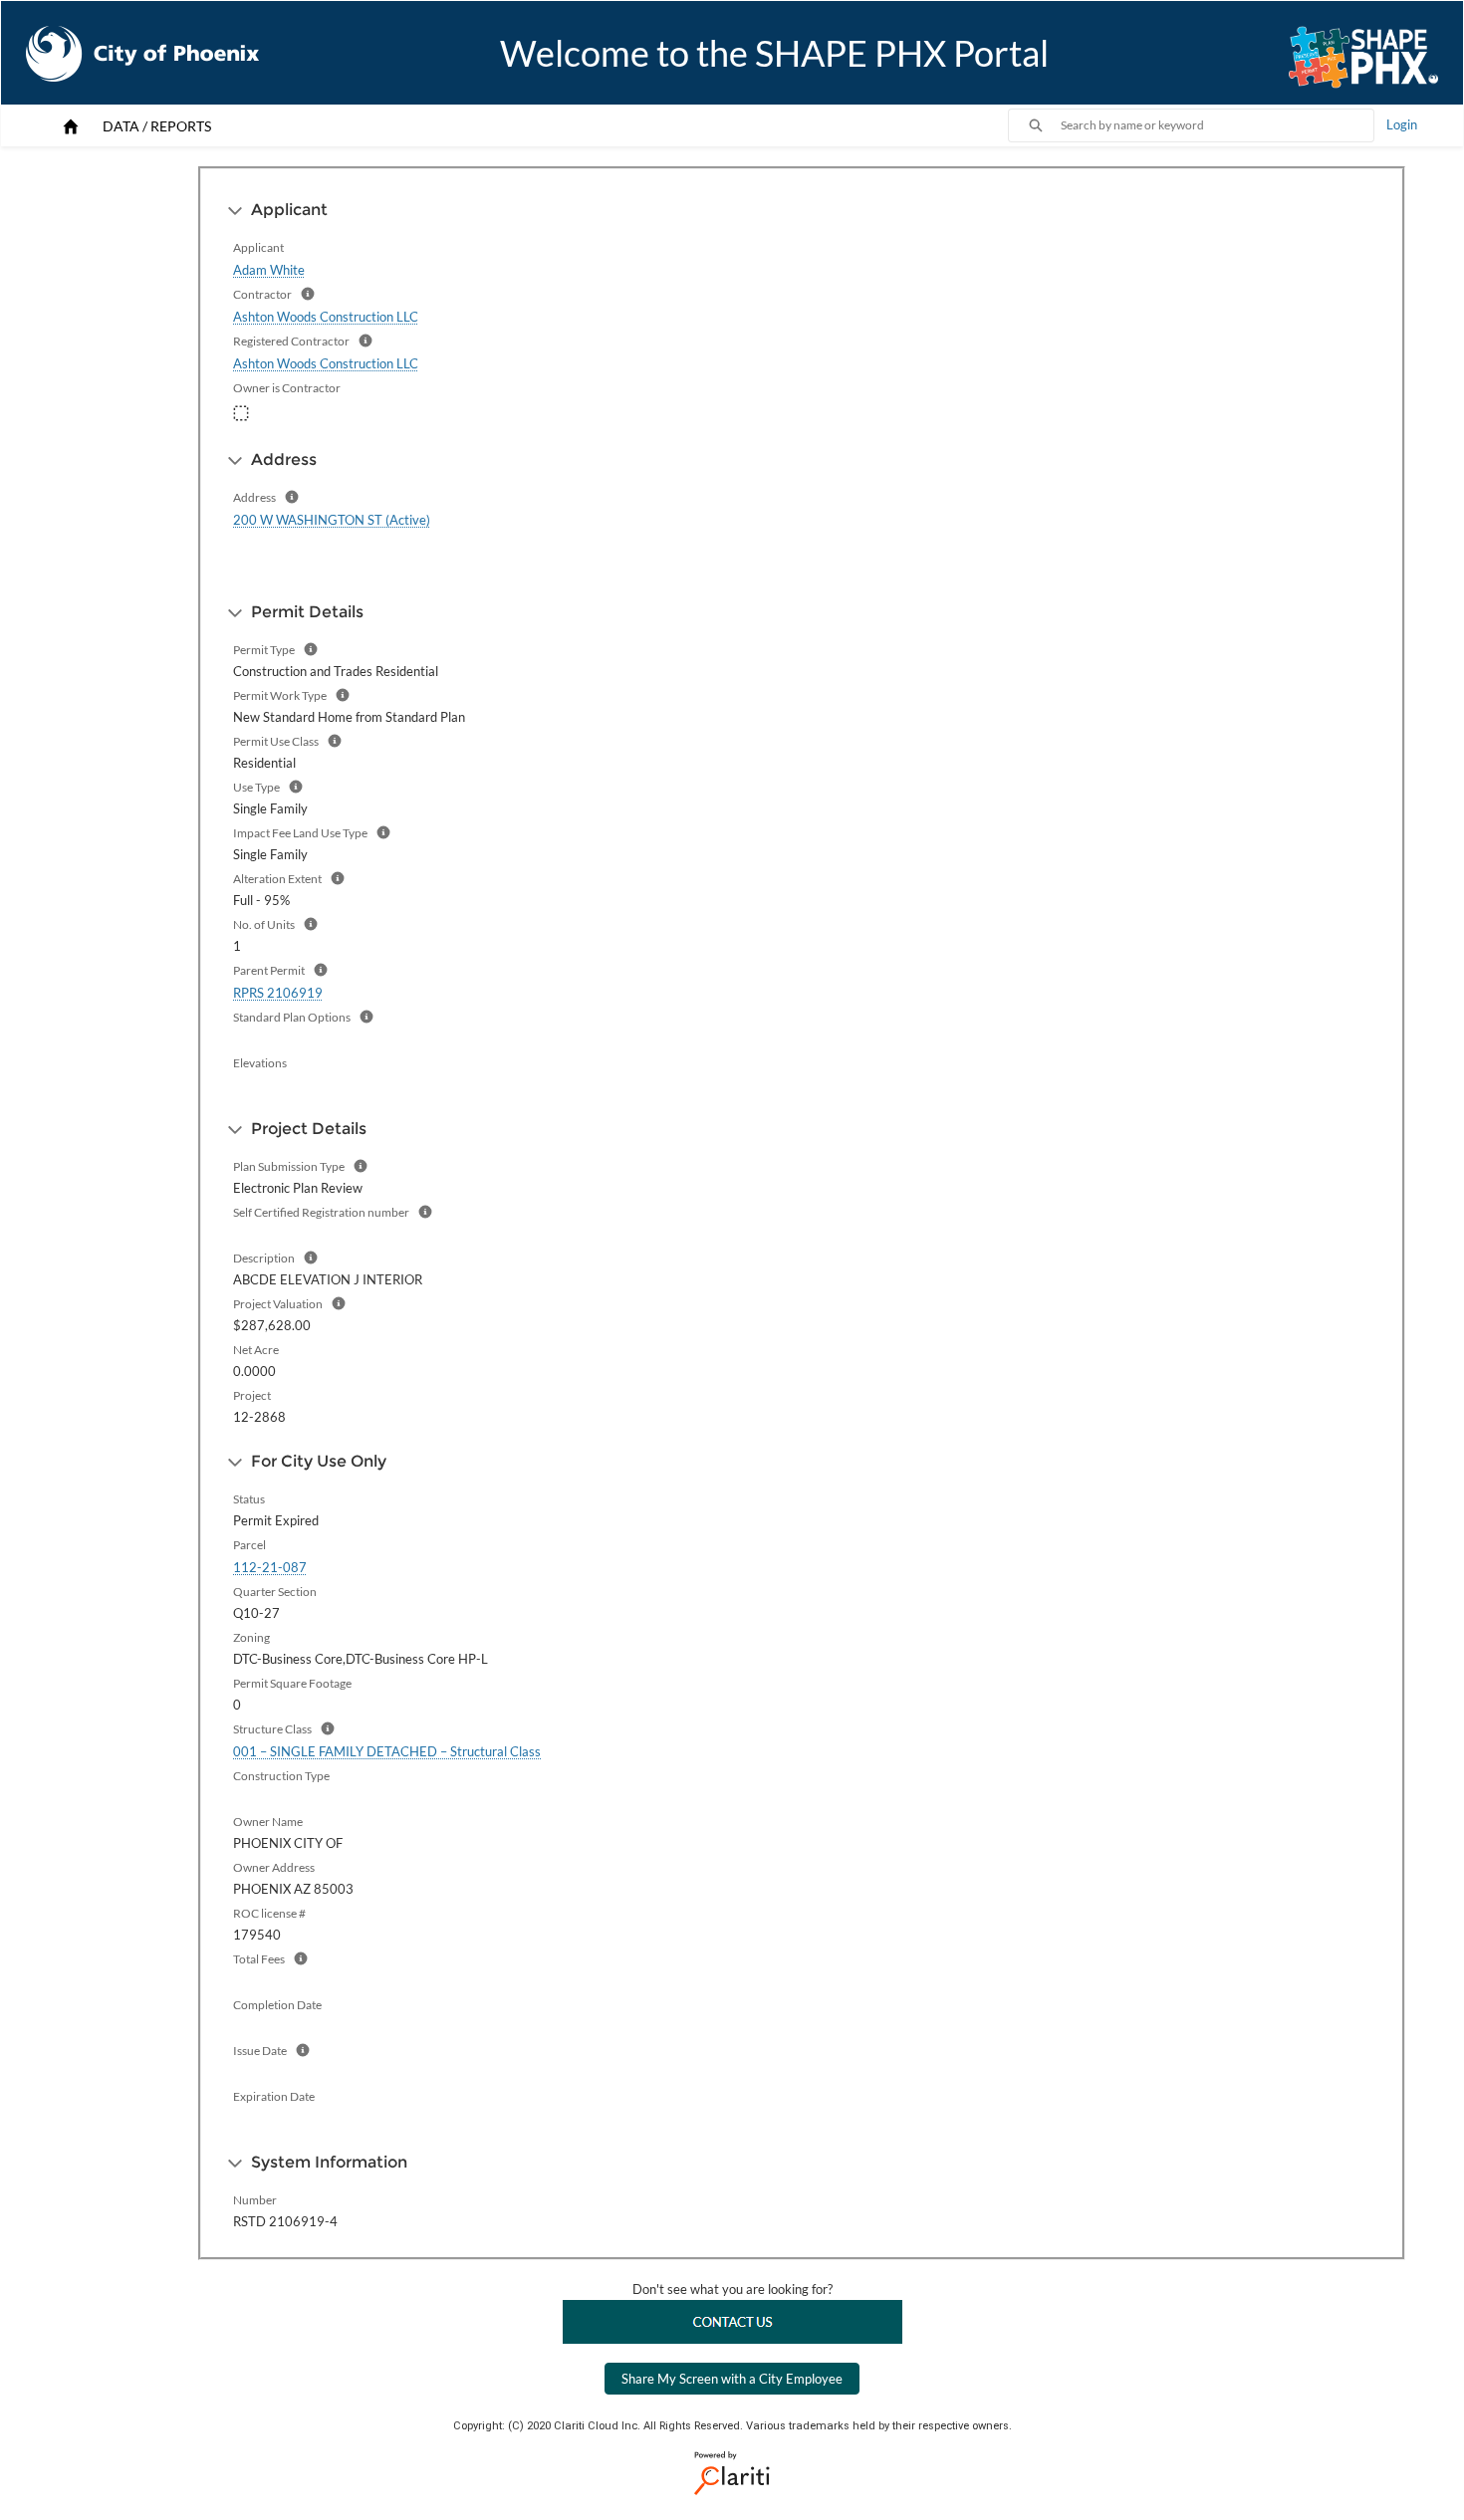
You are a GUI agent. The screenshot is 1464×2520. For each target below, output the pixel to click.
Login (1402, 124)
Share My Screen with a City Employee (732, 2379)
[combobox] (1217, 125)
